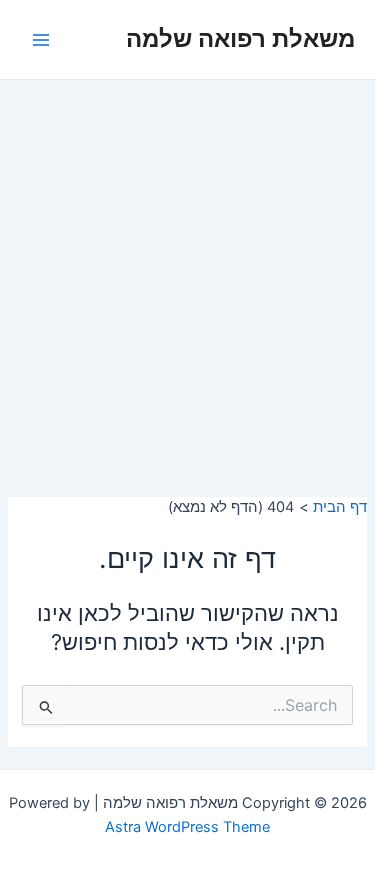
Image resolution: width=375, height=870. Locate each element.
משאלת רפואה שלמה (240, 38)
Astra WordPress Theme (187, 827)
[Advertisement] (187, 277)
